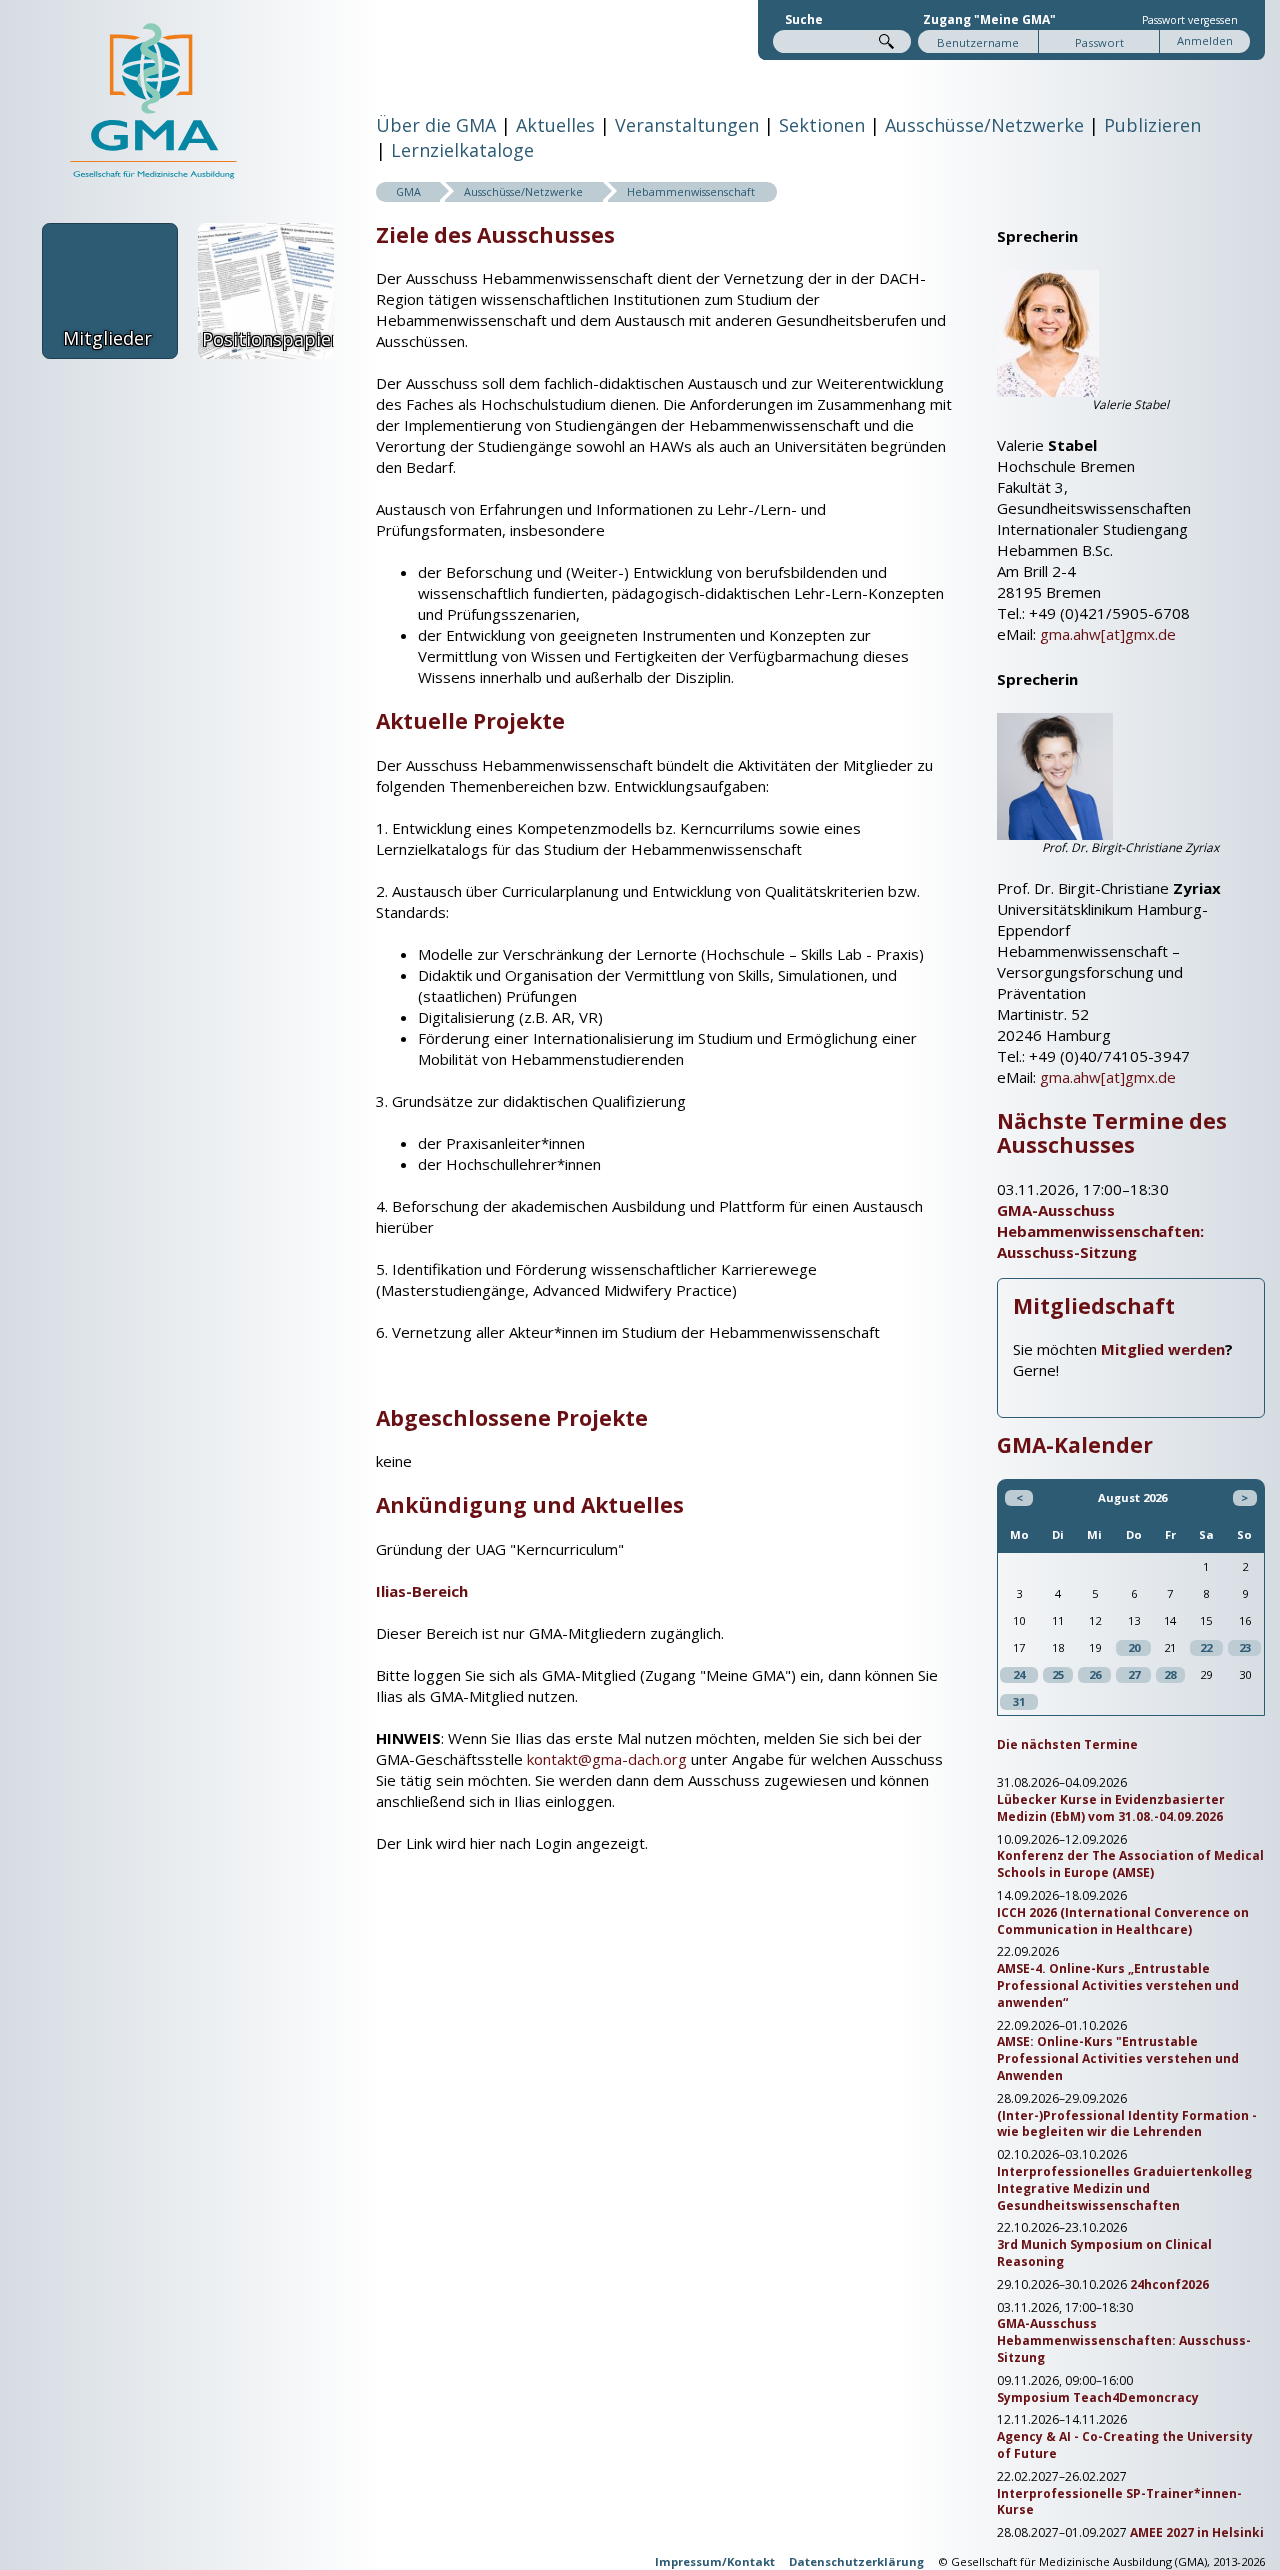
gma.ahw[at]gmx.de (1108, 634)
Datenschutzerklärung (856, 2561)
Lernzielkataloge (462, 150)
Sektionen (822, 125)
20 (1134, 1647)
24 (1019, 1674)
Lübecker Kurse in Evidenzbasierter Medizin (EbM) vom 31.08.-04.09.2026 (1111, 1808)
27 (1134, 1674)
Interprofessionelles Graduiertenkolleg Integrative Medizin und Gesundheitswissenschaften (1124, 2189)
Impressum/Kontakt (715, 2561)
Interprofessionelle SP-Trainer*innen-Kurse (1119, 2502)
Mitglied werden (1163, 1349)
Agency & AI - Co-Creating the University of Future (1125, 2445)
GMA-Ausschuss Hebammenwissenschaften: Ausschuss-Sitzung (1100, 1231)
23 (1245, 1647)
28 (1170, 1674)
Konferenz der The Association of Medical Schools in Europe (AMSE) (1130, 1864)
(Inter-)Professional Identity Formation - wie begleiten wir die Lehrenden (1127, 2124)
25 (1058, 1674)
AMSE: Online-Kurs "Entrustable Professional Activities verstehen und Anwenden (1118, 2059)
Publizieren (1152, 125)
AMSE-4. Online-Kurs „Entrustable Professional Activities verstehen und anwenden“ (1118, 1986)
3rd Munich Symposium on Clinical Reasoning (1104, 2253)
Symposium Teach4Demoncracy (1098, 2398)
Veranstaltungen (687, 125)
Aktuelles (555, 125)
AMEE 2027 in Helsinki (1197, 2533)
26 (1095, 1674)
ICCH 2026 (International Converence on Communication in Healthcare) (1123, 1921)
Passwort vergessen (1190, 20)
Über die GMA (436, 125)
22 (1206, 1647)
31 (1019, 1701)
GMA (408, 191)
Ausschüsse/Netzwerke (984, 125)
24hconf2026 (1169, 2285)
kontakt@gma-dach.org (607, 1759)
